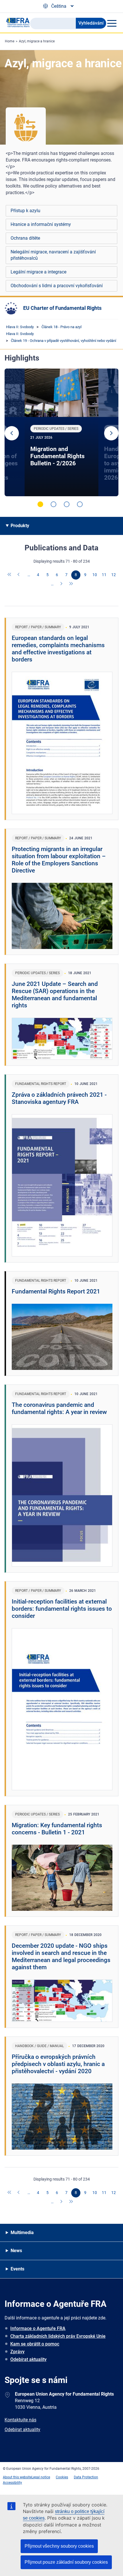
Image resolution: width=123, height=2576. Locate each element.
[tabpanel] (61, 432)
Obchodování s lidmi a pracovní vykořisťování (57, 286)
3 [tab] (67, 504)
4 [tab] (80, 504)
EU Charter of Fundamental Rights (62, 308)
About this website (17, 2477)
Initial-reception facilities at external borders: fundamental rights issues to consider (62, 1609)
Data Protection (86, 2477)
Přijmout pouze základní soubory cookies (66, 2562)
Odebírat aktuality (28, 2359)
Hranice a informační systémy (41, 224)
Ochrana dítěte (25, 238)
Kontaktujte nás (20, 2420)
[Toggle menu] (112, 23)
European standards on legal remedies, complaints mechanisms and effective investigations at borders (58, 649)
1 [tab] (40, 504)
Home (10, 41)
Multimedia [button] (22, 2233)
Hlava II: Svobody (20, 327)
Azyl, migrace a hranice (37, 41)
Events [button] (17, 2269)
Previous (12, 433)
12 (114, 575)
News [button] (16, 2251)
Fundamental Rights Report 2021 (56, 1291)
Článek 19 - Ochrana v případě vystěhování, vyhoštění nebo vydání (64, 341)
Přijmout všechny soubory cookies (59, 2546)
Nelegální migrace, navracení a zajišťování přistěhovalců (53, 255)
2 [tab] (53, 504)
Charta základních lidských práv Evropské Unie (58, 2336)
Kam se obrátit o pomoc (35, 2344)
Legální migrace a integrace (38, 272)
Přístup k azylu (25, 211)
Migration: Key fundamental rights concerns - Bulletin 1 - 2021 (57, 1829)
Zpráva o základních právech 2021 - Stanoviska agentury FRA (59, 1098)
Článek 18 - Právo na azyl (61, 327)
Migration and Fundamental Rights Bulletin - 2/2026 (57, 456)
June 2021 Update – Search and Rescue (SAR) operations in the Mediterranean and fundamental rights (55, 995)
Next (111, 433)
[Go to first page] (10, 575)
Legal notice (41, 2477)
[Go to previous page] (19, 575)
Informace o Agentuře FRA (38, 2328)
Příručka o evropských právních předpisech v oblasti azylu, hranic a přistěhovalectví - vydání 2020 (58, 2064)
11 (104, 575)
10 (95, 575)
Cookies (62, 2477)
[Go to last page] (71, 584)
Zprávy (17, 2352)
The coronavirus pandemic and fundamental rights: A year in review (59, 1408)
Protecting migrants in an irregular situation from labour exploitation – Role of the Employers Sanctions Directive (59, 860)
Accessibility (12, 2483)
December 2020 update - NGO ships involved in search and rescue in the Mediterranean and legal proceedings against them (61, 1956)
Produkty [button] (20, 526)
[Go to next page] (62, 584)
